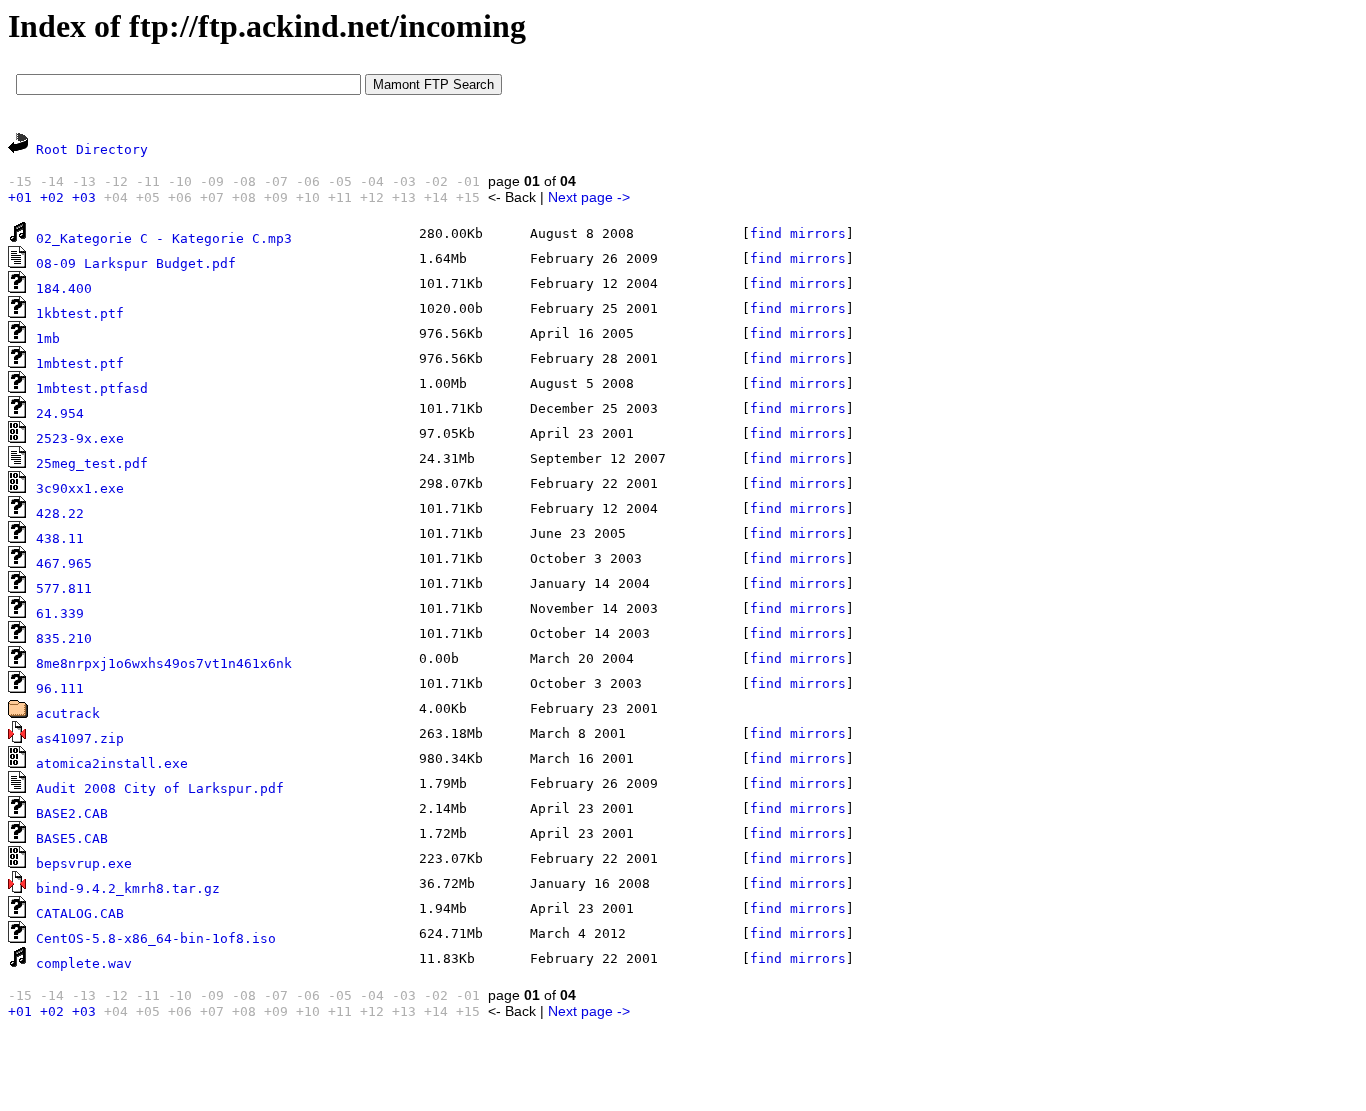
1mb (48, 338)
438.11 (60, 538)
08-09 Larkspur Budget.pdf (136, 263)
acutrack (68, 713)
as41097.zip (80, 738)
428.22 (60, 513)
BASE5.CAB (72, 838)
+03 (84, 197)
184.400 (64, 288)
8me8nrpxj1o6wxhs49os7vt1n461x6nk (164, 663)
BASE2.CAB (72, 813)
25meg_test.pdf (92, 463)
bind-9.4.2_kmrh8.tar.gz (128, 888)
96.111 (60, 688)
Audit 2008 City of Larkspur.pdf (160, 788)
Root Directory (92, 149)
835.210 (64, 638)
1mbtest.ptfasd (92, 388)
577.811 (64, 588)
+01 (20, 197)
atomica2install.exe (112, 763)
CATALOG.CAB (80, 913)
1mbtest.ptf (80, 363)
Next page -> (589, 197)
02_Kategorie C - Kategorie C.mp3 (164, 238)
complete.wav (84, 963)
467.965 (64, 563)
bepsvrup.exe (84, 863)
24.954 (60, 413)
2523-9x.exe (80, 438)
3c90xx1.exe (80, 488)
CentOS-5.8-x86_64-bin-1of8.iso (156, 938)
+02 (52, 197)
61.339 (60, 613)
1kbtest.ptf (80, 313)
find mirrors (798, 233)
